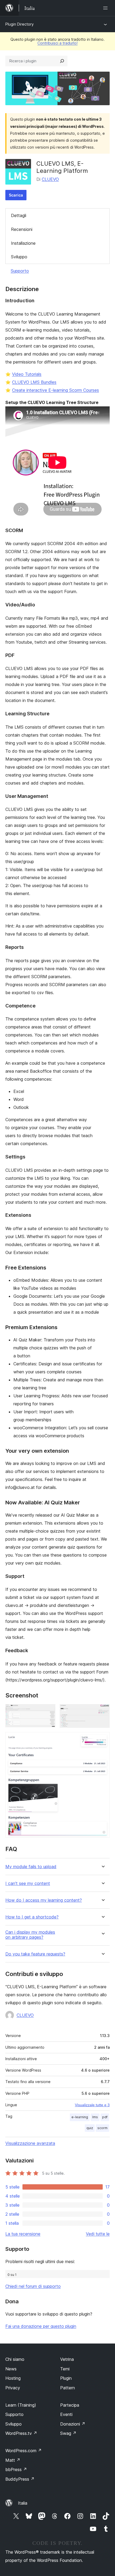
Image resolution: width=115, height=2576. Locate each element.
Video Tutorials (27, 374)
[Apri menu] (106, 8)
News (11, 2369)
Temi (65, 2369)
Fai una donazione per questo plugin (41, 2326)
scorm (102, 2128)
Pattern (68, 2388)
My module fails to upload (31, 1867)
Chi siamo (15, 2359)
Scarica (16, 195)
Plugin (66, 2378)
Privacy (13, 2388)
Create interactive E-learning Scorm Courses (55, 390)
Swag (68, 2433)
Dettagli (19, 215)
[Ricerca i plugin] (62, 61)
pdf (105, 2117)
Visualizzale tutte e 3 (92, 2105)
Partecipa (70, 2405)
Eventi (66, 2414)
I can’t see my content (28, 1883)
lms (95, 2117)
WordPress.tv (21, 2433)
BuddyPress (20, 2479)
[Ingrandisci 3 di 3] (102, 1739)
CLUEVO (50, 179)
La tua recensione (23, 2234)
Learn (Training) (21, 2405)
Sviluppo (19, 257)
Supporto (20, 271)
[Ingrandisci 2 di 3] (102, 1711)
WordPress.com (24, 2451)
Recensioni (22, 229)
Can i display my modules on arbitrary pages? (30, 1935)
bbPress (16, 2469)
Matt (13, 2460)
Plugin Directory (20, 24)
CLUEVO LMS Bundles (34, 382)
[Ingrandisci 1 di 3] (48, 1711)
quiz (90, 2128)
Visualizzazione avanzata (30, 2143)
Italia (23, 2503)
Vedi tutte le (98, 2234)
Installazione (23, 243)
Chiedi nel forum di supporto (33, 2286)
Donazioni (73, 2424)
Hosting (13, 2378)
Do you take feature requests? (35, 1954)
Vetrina (67, 2359)
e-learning (80, 2117)
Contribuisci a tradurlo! (57, 43)
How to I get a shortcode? (32, 1917)
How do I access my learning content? (44, 1900)
